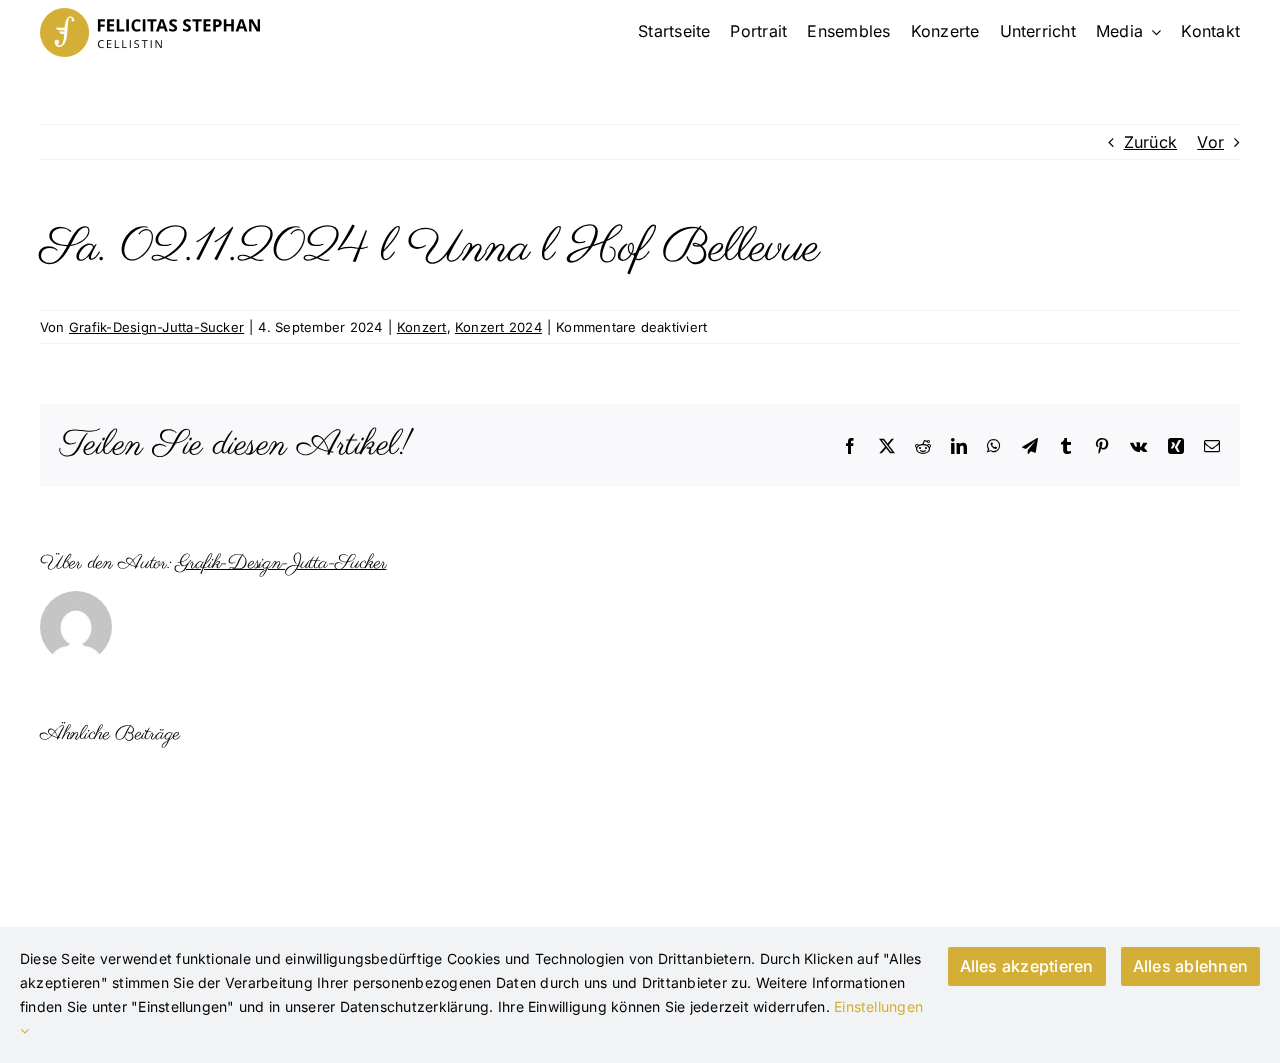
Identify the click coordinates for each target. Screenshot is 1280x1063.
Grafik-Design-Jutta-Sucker (156, 327)
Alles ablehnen (1190, 966)
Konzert (422, 327)
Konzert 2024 (498, 327)
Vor (1210, 142)
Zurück (1150, 142)
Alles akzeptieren (1027, 966)
